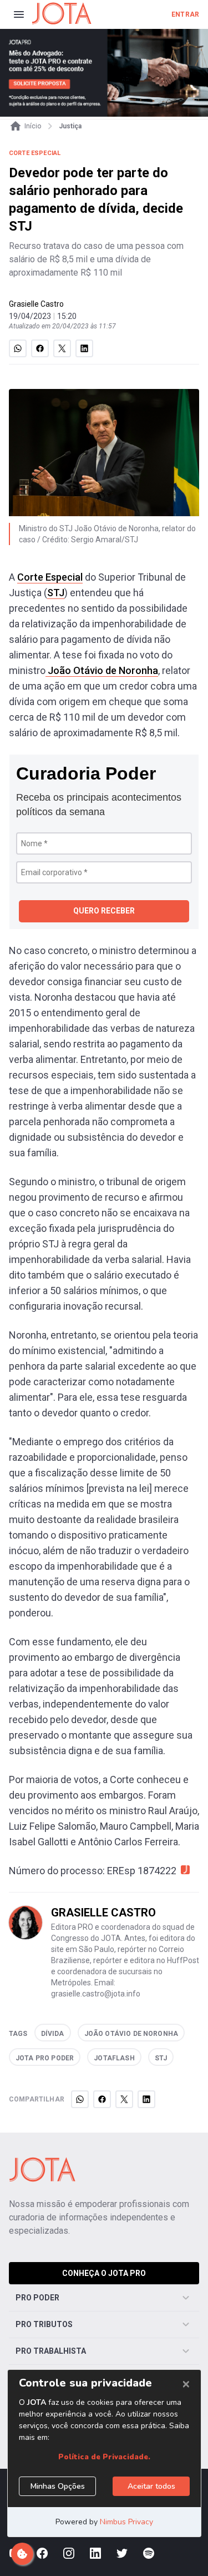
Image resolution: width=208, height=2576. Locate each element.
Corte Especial (50, 577)
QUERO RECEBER (104, 911)
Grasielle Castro (36, 304)
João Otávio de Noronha (102, 670)
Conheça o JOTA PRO (104, 2273)
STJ (56, 593)
